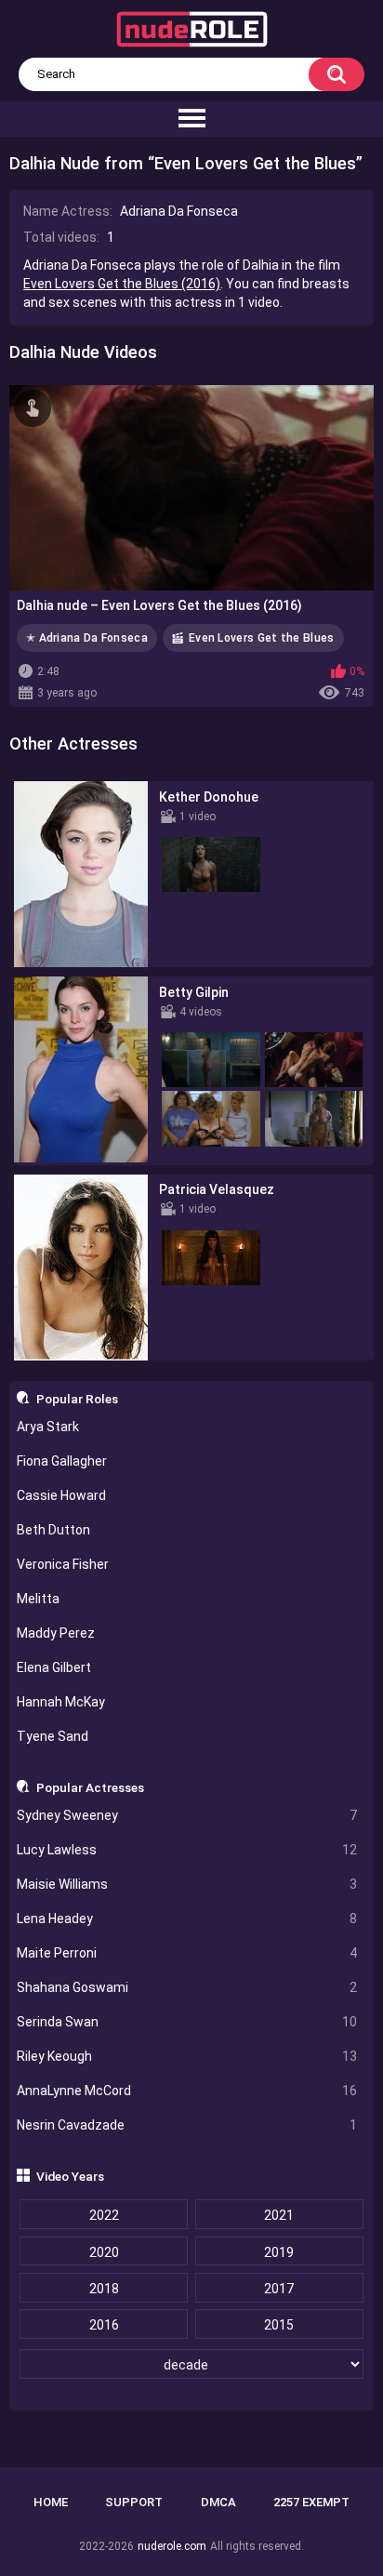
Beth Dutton (53, 1530)
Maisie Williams (187, 1884)
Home (51, 2502)
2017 (279, 2289)
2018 (104, 2289)
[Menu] (191, 119)
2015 (279, 2325)
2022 (104, 2215)
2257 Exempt (311, 2502)
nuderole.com (172, 2546)
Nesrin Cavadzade (187, 2125)
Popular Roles (77, 1399)
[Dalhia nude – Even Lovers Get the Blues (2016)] (191, 488)
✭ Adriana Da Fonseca (87, 638)
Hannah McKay (61, 1702)
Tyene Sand (53, 1736)
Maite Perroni (187, 1953)
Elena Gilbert (54, 1667)
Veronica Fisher (63, 1564)
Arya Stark (48, 1427)
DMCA (218, 2502)
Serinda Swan (187, 2022)
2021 (279, 2215)
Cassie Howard (61, 1495)
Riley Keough (187, 2056)
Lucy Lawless (187, 1850)
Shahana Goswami (187, 1987)
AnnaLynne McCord (187, 2091)
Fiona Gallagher (62, 1461)
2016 (104, 2325)
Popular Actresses (90, 1787)
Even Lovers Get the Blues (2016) (122, 284)
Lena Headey (187, 1919)
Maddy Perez (56, 1633)
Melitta (38, 1599)
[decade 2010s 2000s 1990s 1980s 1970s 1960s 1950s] (192, 2365)
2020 (104, 2252)
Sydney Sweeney (187, 1815)
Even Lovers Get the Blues (262, 638)
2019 (279, 2252)
